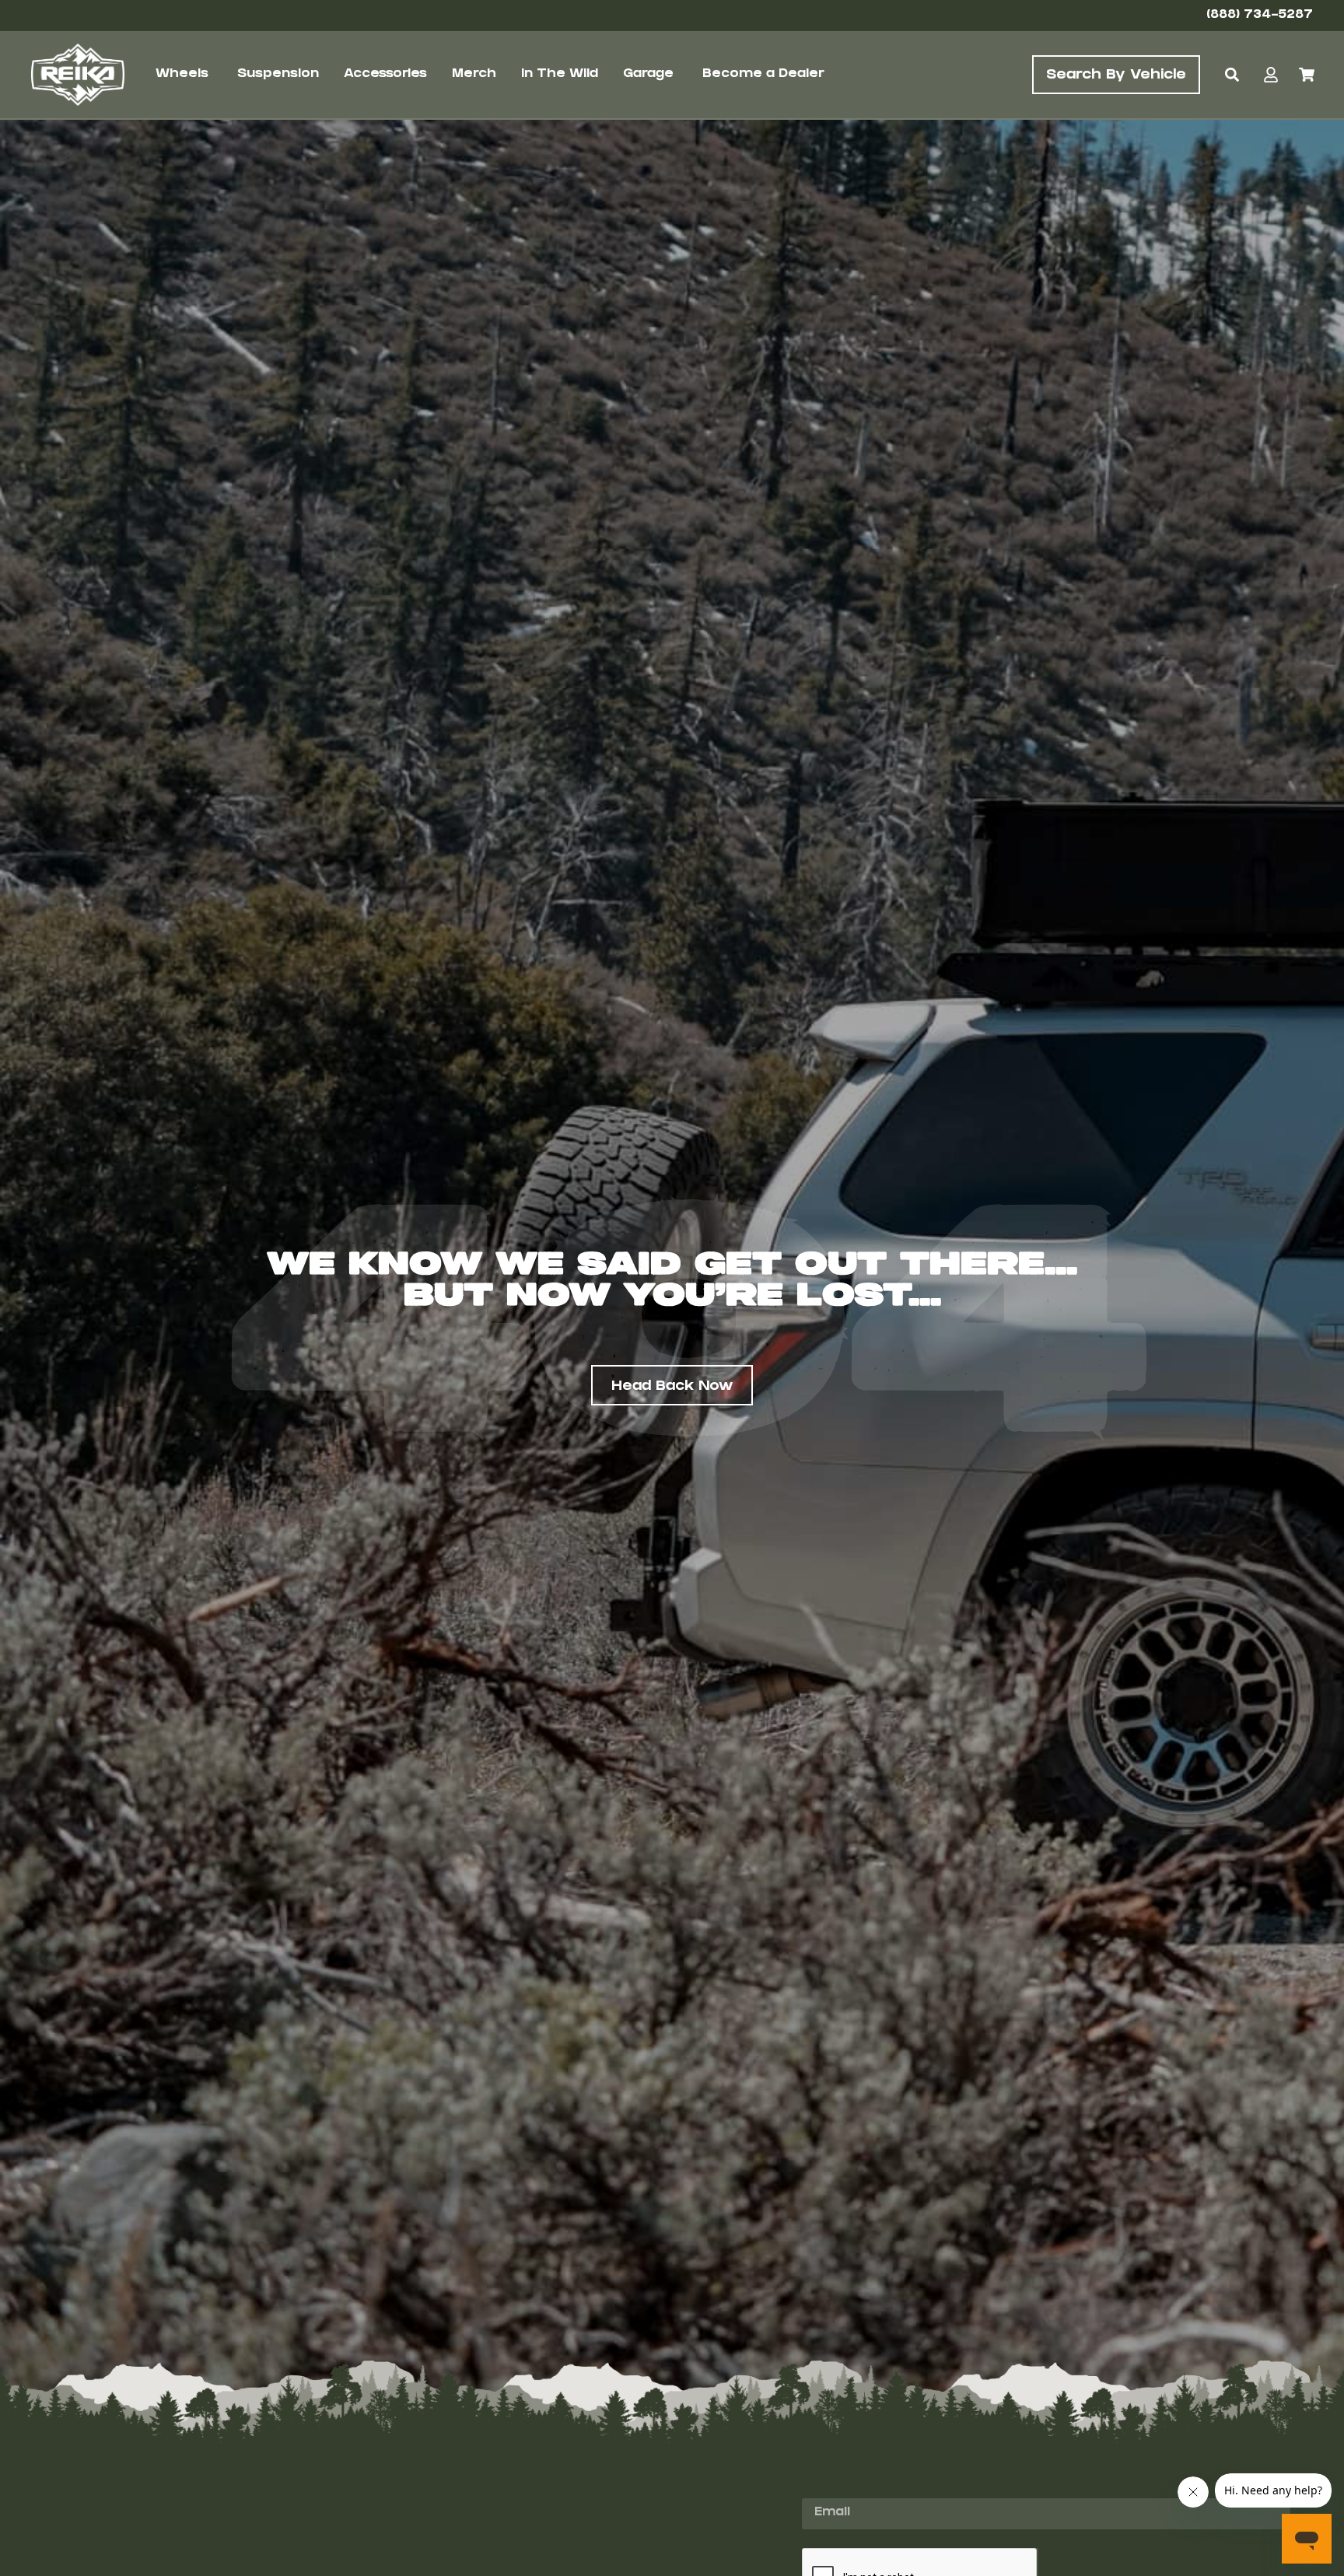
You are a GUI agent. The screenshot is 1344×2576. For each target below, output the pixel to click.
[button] (1232, 75)
